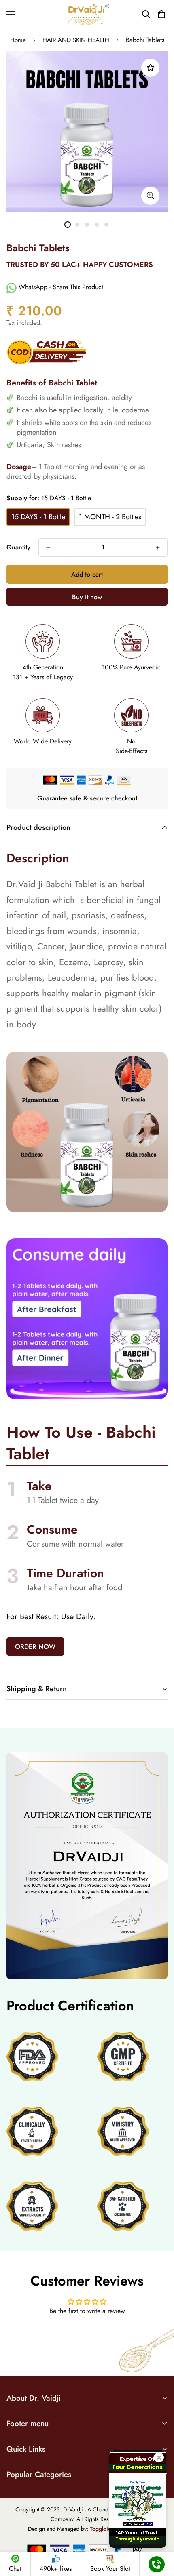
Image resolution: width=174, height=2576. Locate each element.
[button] (160, 14)
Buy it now (87, 597)
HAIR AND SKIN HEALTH (76, 40)
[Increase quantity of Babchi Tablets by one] (158, 548)
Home (18, 40)
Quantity (18, 547)
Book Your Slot (110, 2569)
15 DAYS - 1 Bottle (38, 517)
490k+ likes (56, 2569)
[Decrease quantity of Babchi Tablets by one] (48, 548)
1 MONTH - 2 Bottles (110, 517)
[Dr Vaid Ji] (87, 14)
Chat (15, 2569)
